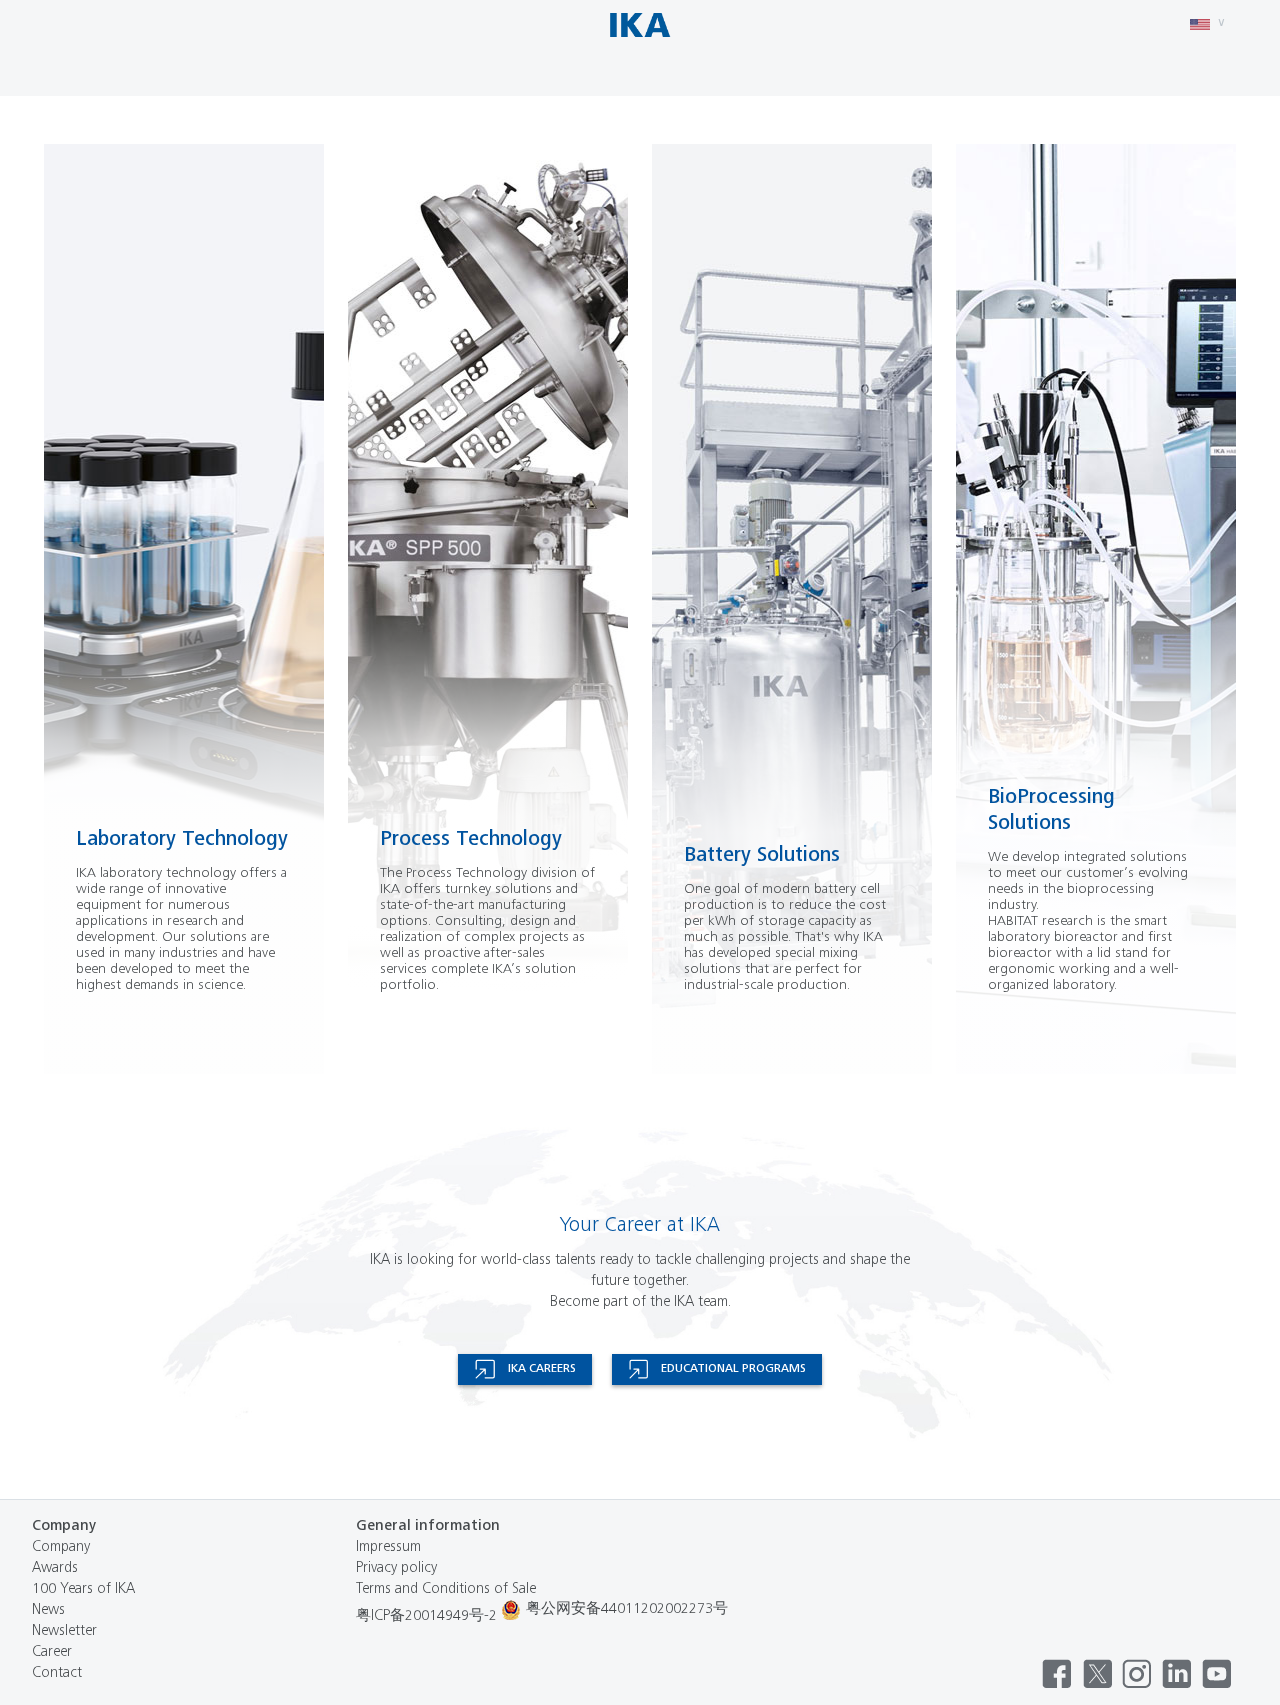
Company (61, 1547)
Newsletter (64, 1631)
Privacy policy (396, 1568)
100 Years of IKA (83, 1589)
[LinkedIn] (1177, 1674)
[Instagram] (1137, 1674)
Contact (57, 1673)
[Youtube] (1217, 1674)
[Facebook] (1057, 1674)
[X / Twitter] (1097, 1674)
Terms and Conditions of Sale (446, 1589)
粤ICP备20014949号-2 (426, 1616)
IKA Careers (542, 1369)
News (48, 1610)
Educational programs (733, 1369)
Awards (55, 1568)
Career (52, 1652)
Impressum (388, 1547)
